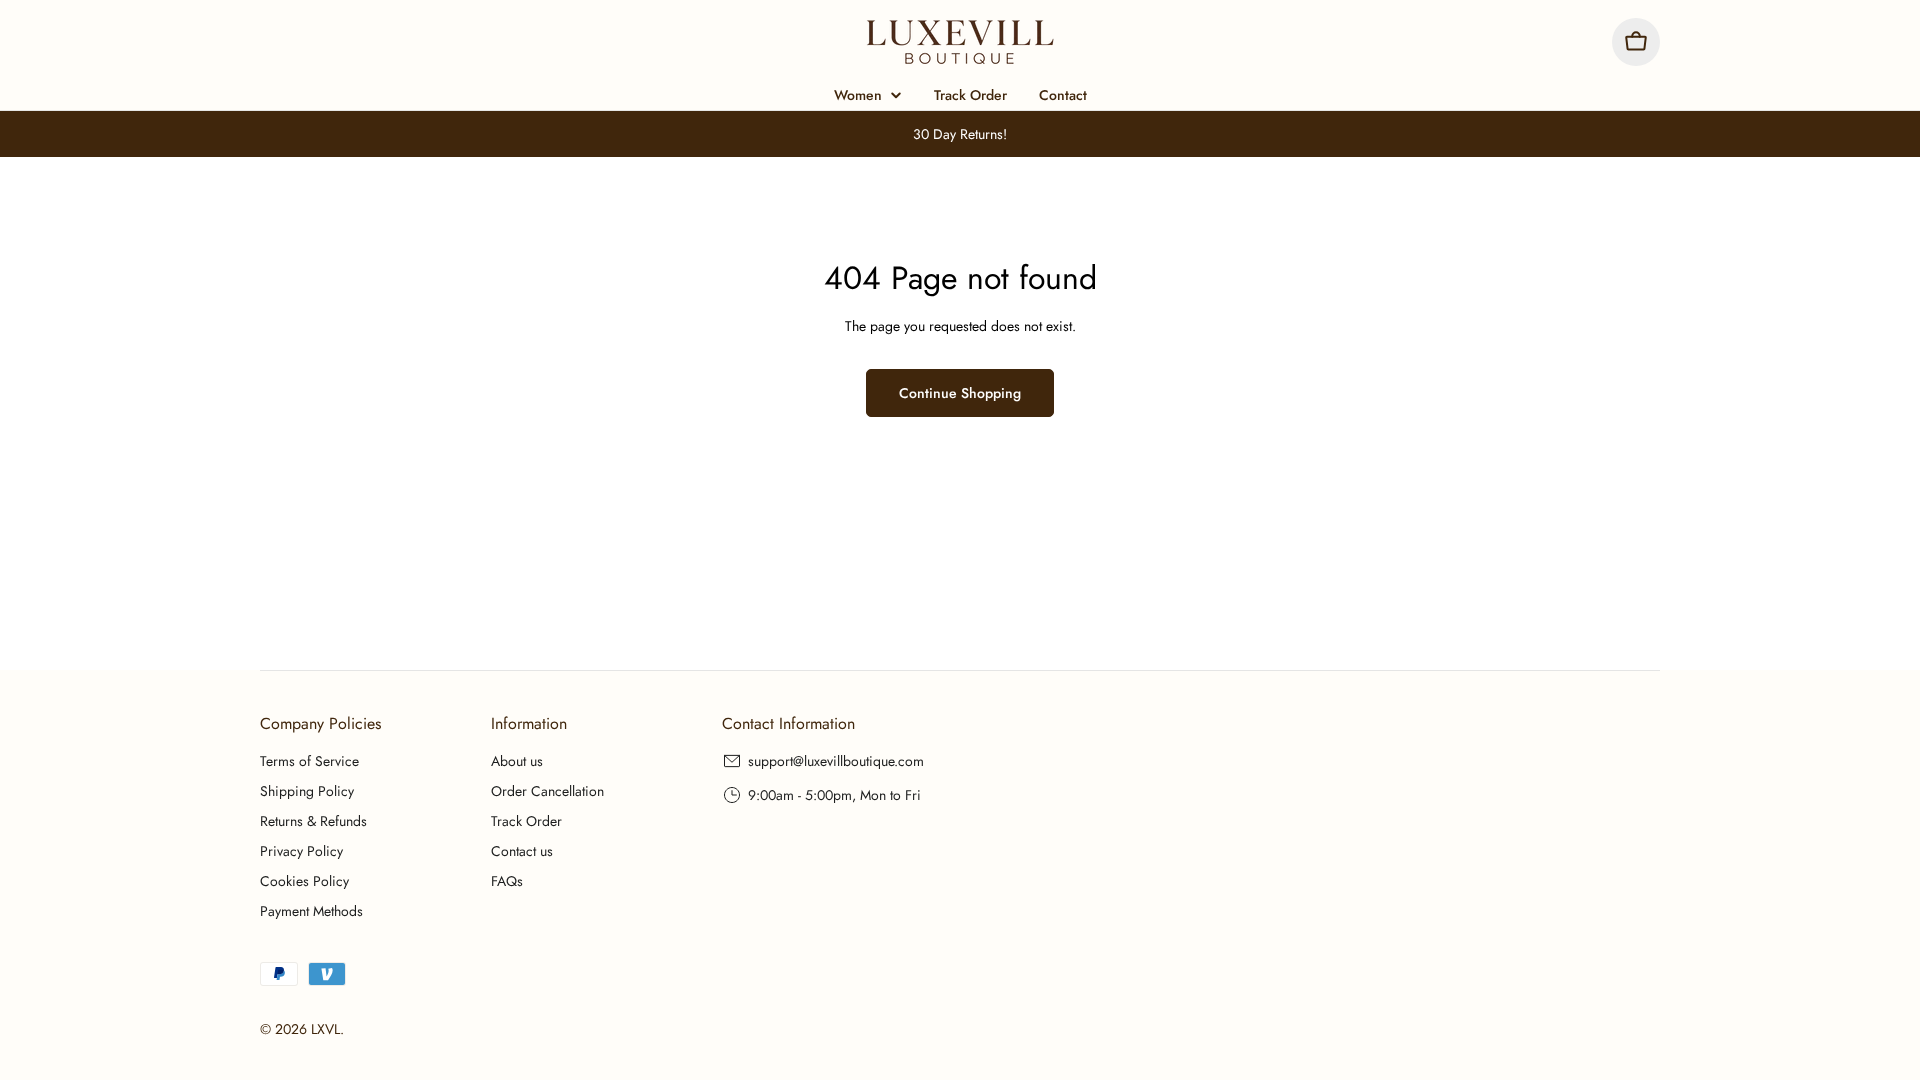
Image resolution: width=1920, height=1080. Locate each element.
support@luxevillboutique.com (836, 761)
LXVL (325, 1029)
